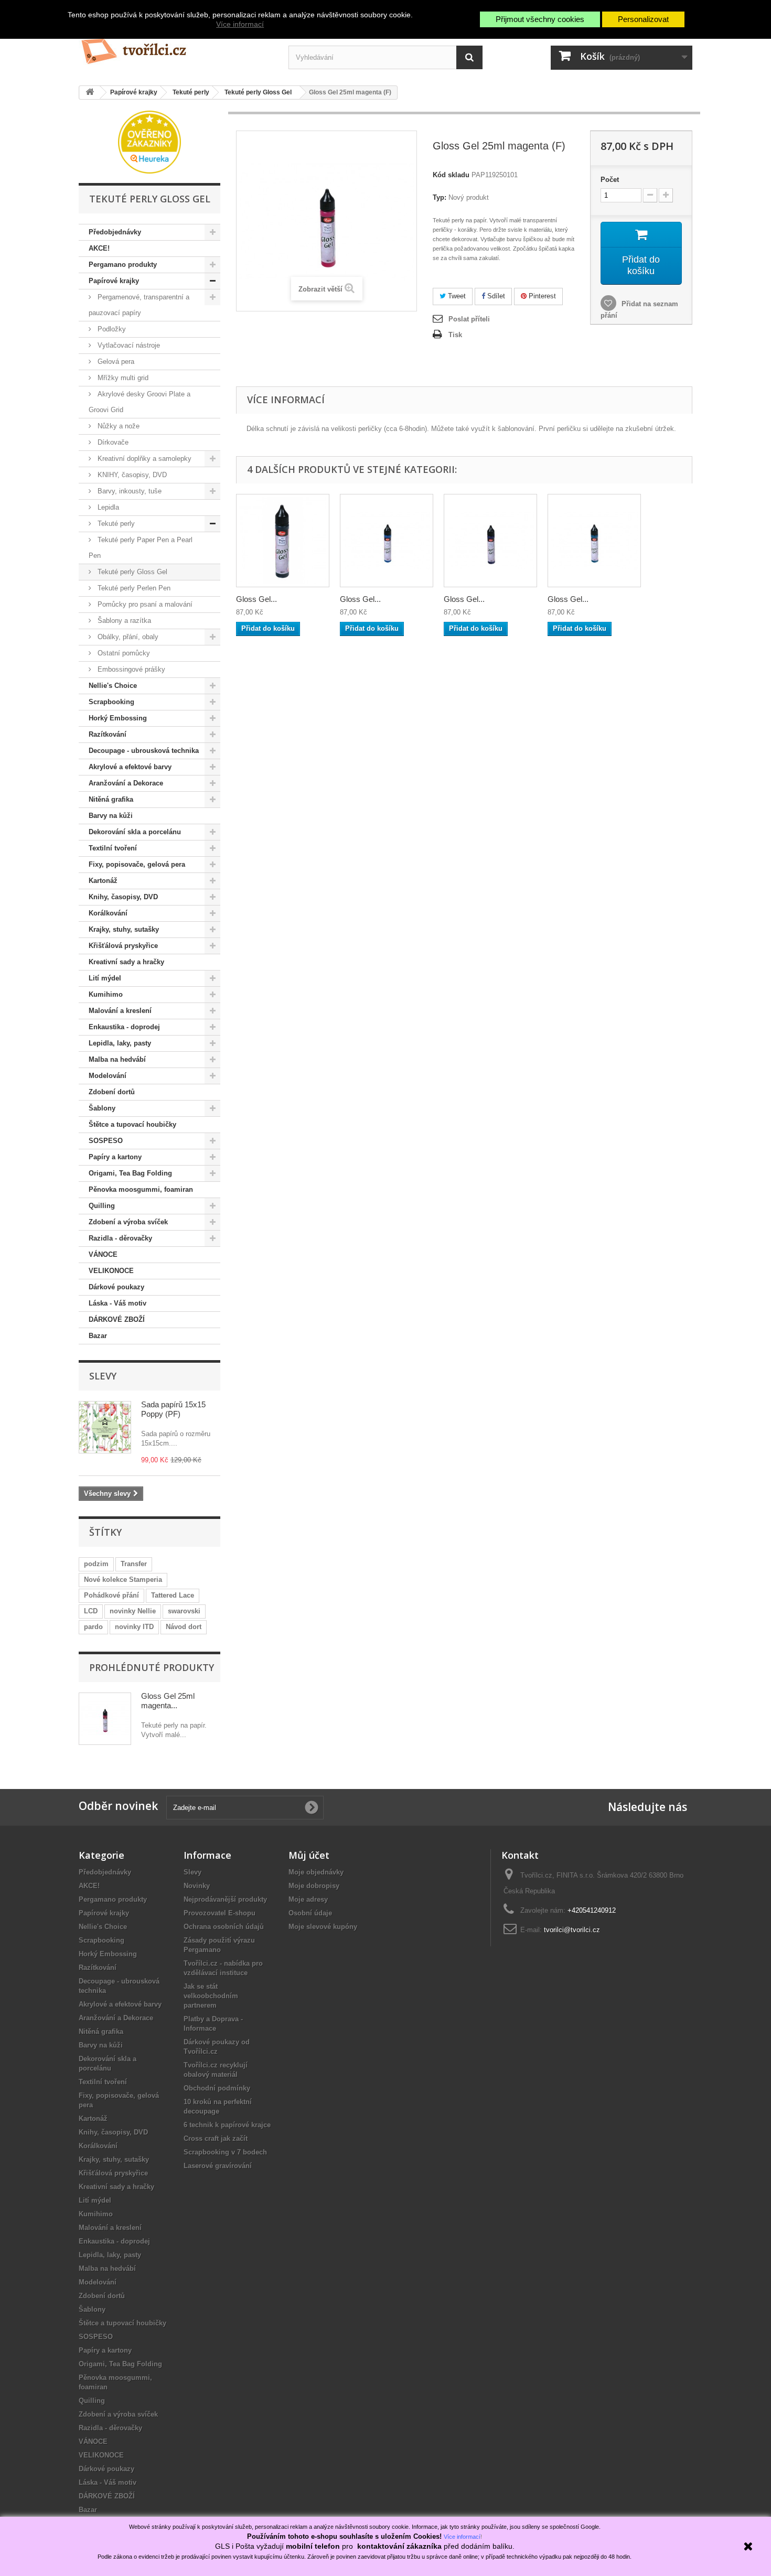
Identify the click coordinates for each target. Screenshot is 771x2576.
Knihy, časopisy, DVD (123, 897)
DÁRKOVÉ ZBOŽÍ (117, 1319)
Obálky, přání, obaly (127, 637)
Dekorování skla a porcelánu (135, 832)
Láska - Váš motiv (117, 1303)
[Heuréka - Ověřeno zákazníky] (149, 141)
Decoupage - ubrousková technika (144, 751)
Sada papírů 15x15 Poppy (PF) (173, 1409)
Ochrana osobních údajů (224, 1927)
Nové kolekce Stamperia (123, 1580)
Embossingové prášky (130, 669)
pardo (93, 1627)
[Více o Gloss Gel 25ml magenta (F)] (105, 1719)
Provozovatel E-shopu (219, 1913)
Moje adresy (308, 1899)
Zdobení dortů (112, 1092)
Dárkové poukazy (116, 1287)
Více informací (240, 24)
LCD (91, 1611)
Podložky (111, 329)
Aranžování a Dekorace (126, 783)
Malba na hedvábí (117, 1059)
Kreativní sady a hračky (126, 962)
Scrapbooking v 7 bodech (225, 2152)
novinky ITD (134, 1627)
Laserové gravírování (218, 2166)
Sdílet (495, 296)
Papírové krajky (114, 281)
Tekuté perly (115, 524)
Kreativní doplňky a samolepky (143, 459)
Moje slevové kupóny (323, 1927)
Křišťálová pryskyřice (123, 946)
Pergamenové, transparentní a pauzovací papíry (139, 305)
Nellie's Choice (113, 686)
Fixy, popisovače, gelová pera (137, 864)
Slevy (103, 1376)
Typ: (440, 197)
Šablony (102, 1108)
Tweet (456, 296)
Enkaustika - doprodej (124, 1027)
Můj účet (309, 1855)
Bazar (98, 1336)
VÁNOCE (103, 1254)
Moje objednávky (316, 1872)
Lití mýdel (105, 978)
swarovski (184, 1611)
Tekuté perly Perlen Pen (133, 588)
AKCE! (99, 248)
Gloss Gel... (256, 599)
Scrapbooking (111, 702)
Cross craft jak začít (216, 2138)
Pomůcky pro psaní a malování (144, 604)
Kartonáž (103, 881)
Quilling (102, 1206)
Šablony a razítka (123, 621)
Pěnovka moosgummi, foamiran (141, 1189)
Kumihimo (106, 994)
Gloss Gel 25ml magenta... (168, 1701)
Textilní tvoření (113, 848)
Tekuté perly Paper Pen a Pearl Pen (141, 548)
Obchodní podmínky (217, 2088)
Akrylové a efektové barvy (130, 767)
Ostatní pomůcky (123, 653)
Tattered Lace (173, 1595)
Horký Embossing (118, 718)
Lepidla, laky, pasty (120, 1043)
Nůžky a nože (117, 426)
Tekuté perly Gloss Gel (131, 572)
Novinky (197, 1886)
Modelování (108, 1076)
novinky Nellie (133, 1611)
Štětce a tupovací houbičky (132, 1124)
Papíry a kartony (115, 1157)
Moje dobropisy (314, 1886)
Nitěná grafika (111, 799)
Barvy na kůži (111, 816)
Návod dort (184, 1627)
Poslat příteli (469, 319)
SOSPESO (106, 1141)
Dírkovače (112, 442)
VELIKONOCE (111, 1271)
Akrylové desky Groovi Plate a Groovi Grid (140, 402)
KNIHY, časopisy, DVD (131, 475)
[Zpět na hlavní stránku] (90, 93)
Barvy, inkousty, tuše (128, 491)
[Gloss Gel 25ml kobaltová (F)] (387, 541)
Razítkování (108, 734)
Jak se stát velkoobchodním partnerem (211, 1996)
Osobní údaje (310, 1913)
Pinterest (541, 296)
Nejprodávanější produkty (225, 1899)
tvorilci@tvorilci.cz (572, 1930)
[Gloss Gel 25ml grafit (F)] (283, 541)
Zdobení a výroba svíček (128, 1222)
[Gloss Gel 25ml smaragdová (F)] (594, 541)
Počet (610, 180)
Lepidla (107, 507)
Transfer (134, 1564)
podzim (96, 1564)
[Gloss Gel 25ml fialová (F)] (490, 541)
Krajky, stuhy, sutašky (124, 929)
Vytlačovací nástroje (128, 345)
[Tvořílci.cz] (176, 47)
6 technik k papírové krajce (227, 2125)
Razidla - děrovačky (120, 1238)
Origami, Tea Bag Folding (130, 1173)
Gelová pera (115, 362)
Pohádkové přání (111, 1595)
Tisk (455, 335)
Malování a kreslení (120, 1011)
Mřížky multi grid (122, 378)
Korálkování (108, 913)
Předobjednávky (115, 232)
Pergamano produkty (123, 265)
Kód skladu (451, 175)
